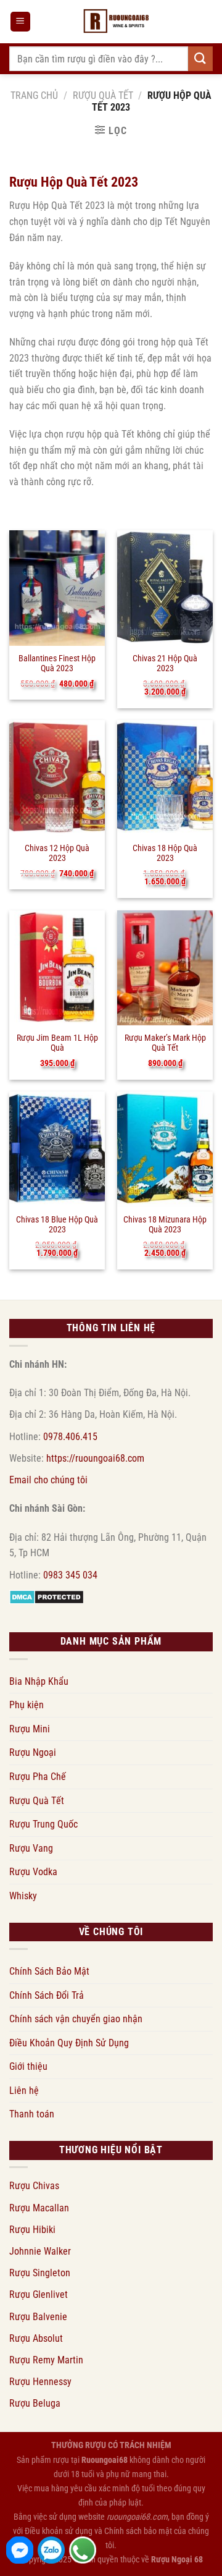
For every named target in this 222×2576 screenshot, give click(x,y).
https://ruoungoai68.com (95, 1458)
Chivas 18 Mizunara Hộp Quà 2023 (165, 1224)
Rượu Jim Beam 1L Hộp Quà (57, 1043)
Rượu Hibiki (32, 2230)
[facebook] (20, 2550)
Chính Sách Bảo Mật (49, 1971)
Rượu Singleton (40, 2273)
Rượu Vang (31, 1848)
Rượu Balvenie (38, 2317)
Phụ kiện (27, 1705)
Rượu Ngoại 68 (177, 2560)
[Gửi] (200, 58)
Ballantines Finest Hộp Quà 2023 (57, 663)
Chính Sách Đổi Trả (47, 1995)
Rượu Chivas (34, 2186)
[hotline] (83, 2550)
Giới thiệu (28, 2066)
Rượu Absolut (36, 2338)
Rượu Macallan (39, 2208)
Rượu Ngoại (33, 1752)
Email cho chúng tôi (48, 1480)
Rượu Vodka (33, 1872)
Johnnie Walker (40, 2251)
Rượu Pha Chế (38, 1777)
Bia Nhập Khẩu (39, 1681)
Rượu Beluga (35, 2403)
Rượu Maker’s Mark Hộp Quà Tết (165, 1043)
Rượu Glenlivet (39, 2294)
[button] (20, 22)
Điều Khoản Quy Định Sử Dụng (69, 2043)
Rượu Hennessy (40, 2382)
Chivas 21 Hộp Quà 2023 (165, 663)
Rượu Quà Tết (103, 95)
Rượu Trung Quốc (43, 1824)
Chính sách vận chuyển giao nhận (76, 2019)
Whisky (23, 1896)
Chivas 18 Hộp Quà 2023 (165, 853)
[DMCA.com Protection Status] (47, 1597)
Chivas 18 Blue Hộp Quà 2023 (57, 1224)
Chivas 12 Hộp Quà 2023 (57, 853)
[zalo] (51, 2550)
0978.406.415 (70, 1437)
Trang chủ (34, 95)
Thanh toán (32, 2114)
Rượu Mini (30, 1729)
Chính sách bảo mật (138, 2531)
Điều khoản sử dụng (59, 2531)
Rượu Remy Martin (46, 2360)
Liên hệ (24, 2091)
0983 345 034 (70, 1575)
